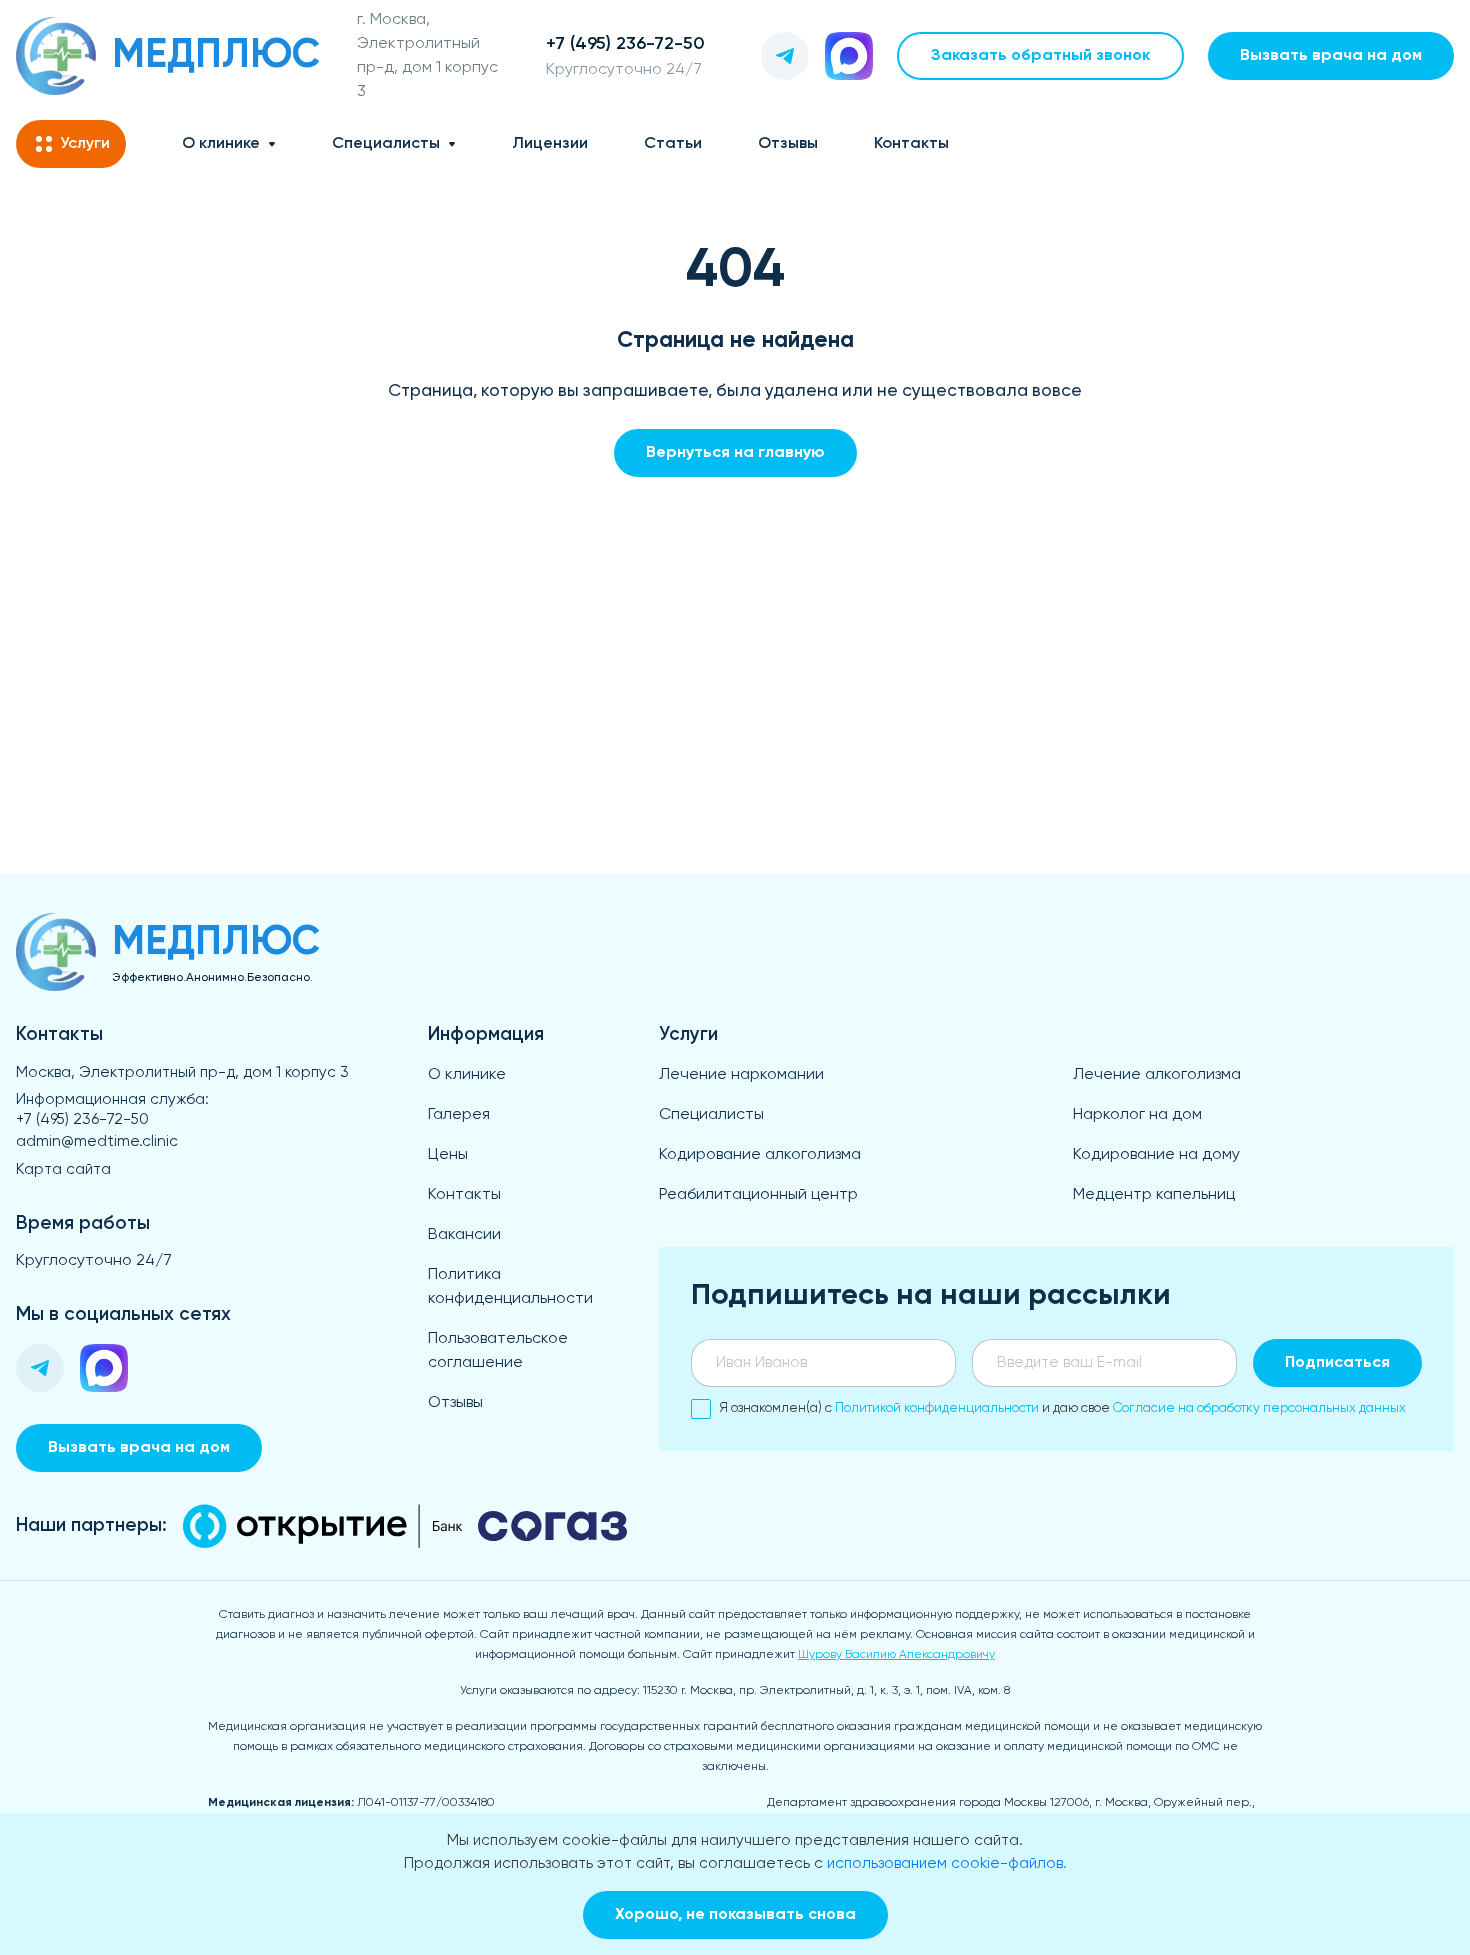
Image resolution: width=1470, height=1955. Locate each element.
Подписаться (1337, 1363)
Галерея (459, 1115)
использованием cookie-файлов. (947, 1863)
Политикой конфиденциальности (937, 1408)
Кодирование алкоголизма (760, 1155)
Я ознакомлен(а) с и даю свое (1062, 1408)
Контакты (911, 144)
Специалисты (386, 144)
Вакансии (464, 1235)
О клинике (221, 144)
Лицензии (550, 144)
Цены (448, 1155)
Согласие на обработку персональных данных (1259, 1408)
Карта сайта (63, 1169)
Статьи (673, 144)
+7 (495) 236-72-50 (82, 1119)
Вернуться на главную (735, 453)
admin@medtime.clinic (97, 1141)
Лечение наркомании (741, 1075)
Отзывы (788, 144)
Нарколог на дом (1137, 1115)
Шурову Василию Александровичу (896, 1655)
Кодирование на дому (1156, 1155)
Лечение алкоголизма (1157, 1075)
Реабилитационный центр (758, 1195)
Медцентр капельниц (1154, 1195)
